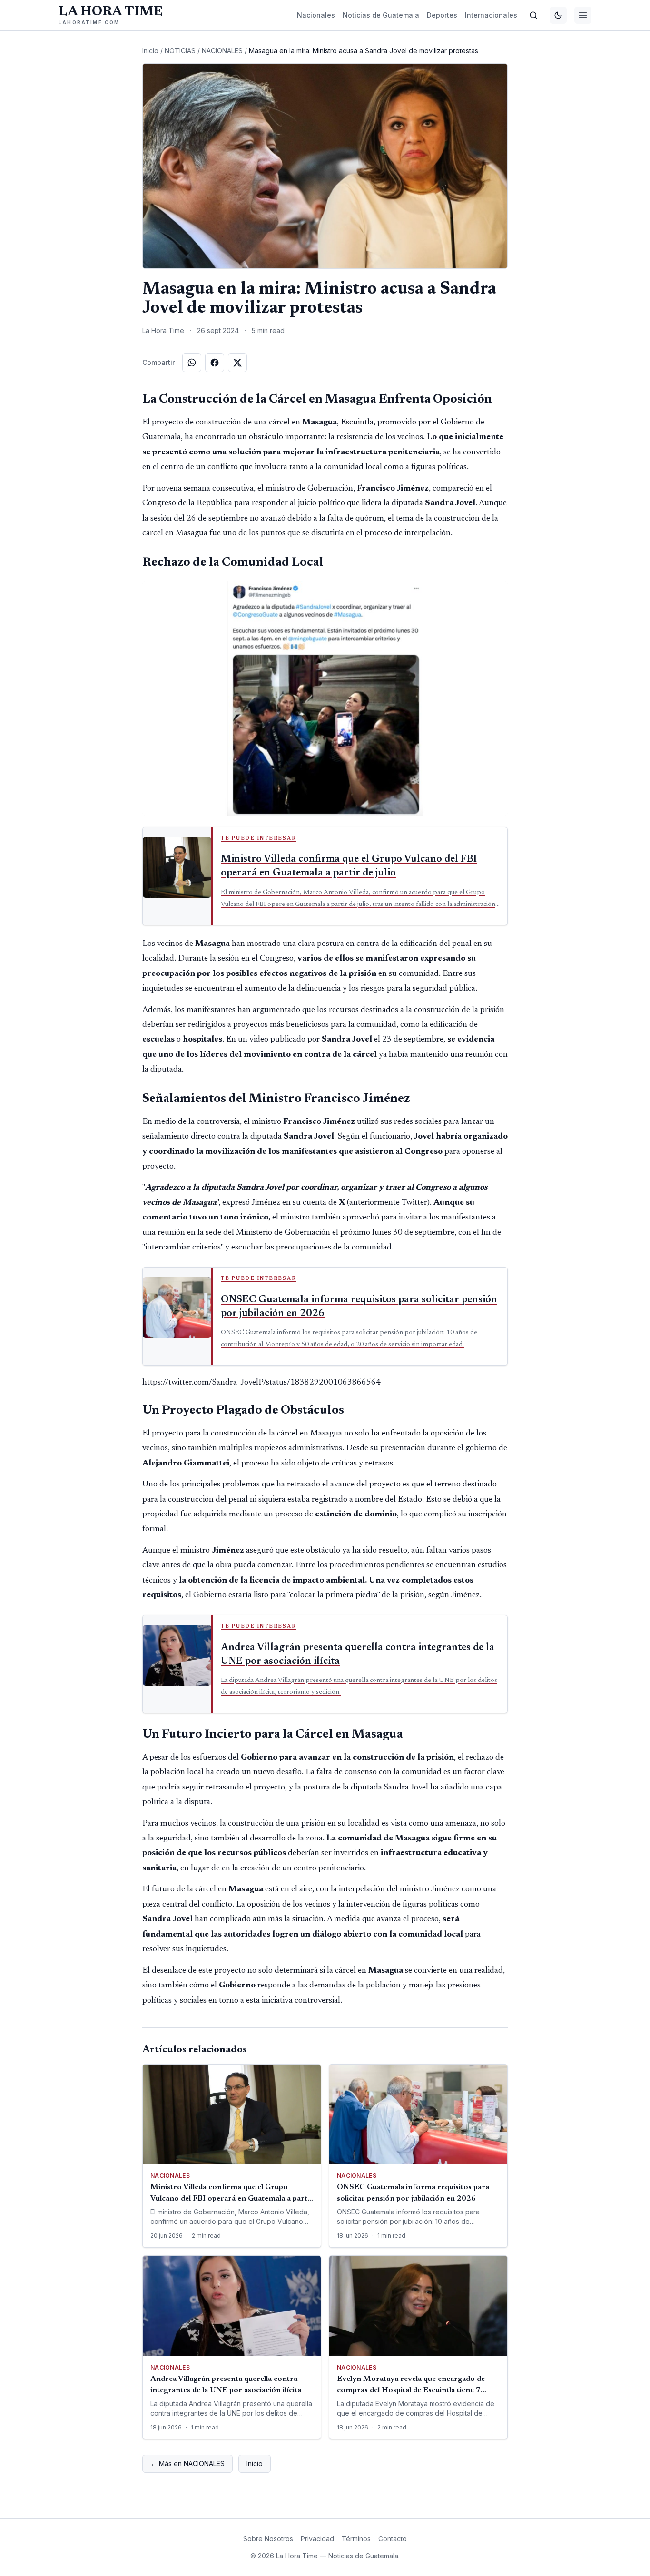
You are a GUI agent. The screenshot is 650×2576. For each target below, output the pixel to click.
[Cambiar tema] (558, 15)
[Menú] (583, 15)
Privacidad (317, 2539)
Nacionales (316, 15)
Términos (356, 2539)
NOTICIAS (180, 51)
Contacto (393, 2539)
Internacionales (491, 15)
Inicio (150, 51)
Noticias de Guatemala (381, 15)
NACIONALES (222, 51)
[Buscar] (533, 15)
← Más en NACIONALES (187, 2463)
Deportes (442, 15)
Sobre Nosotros (268, 2539)
